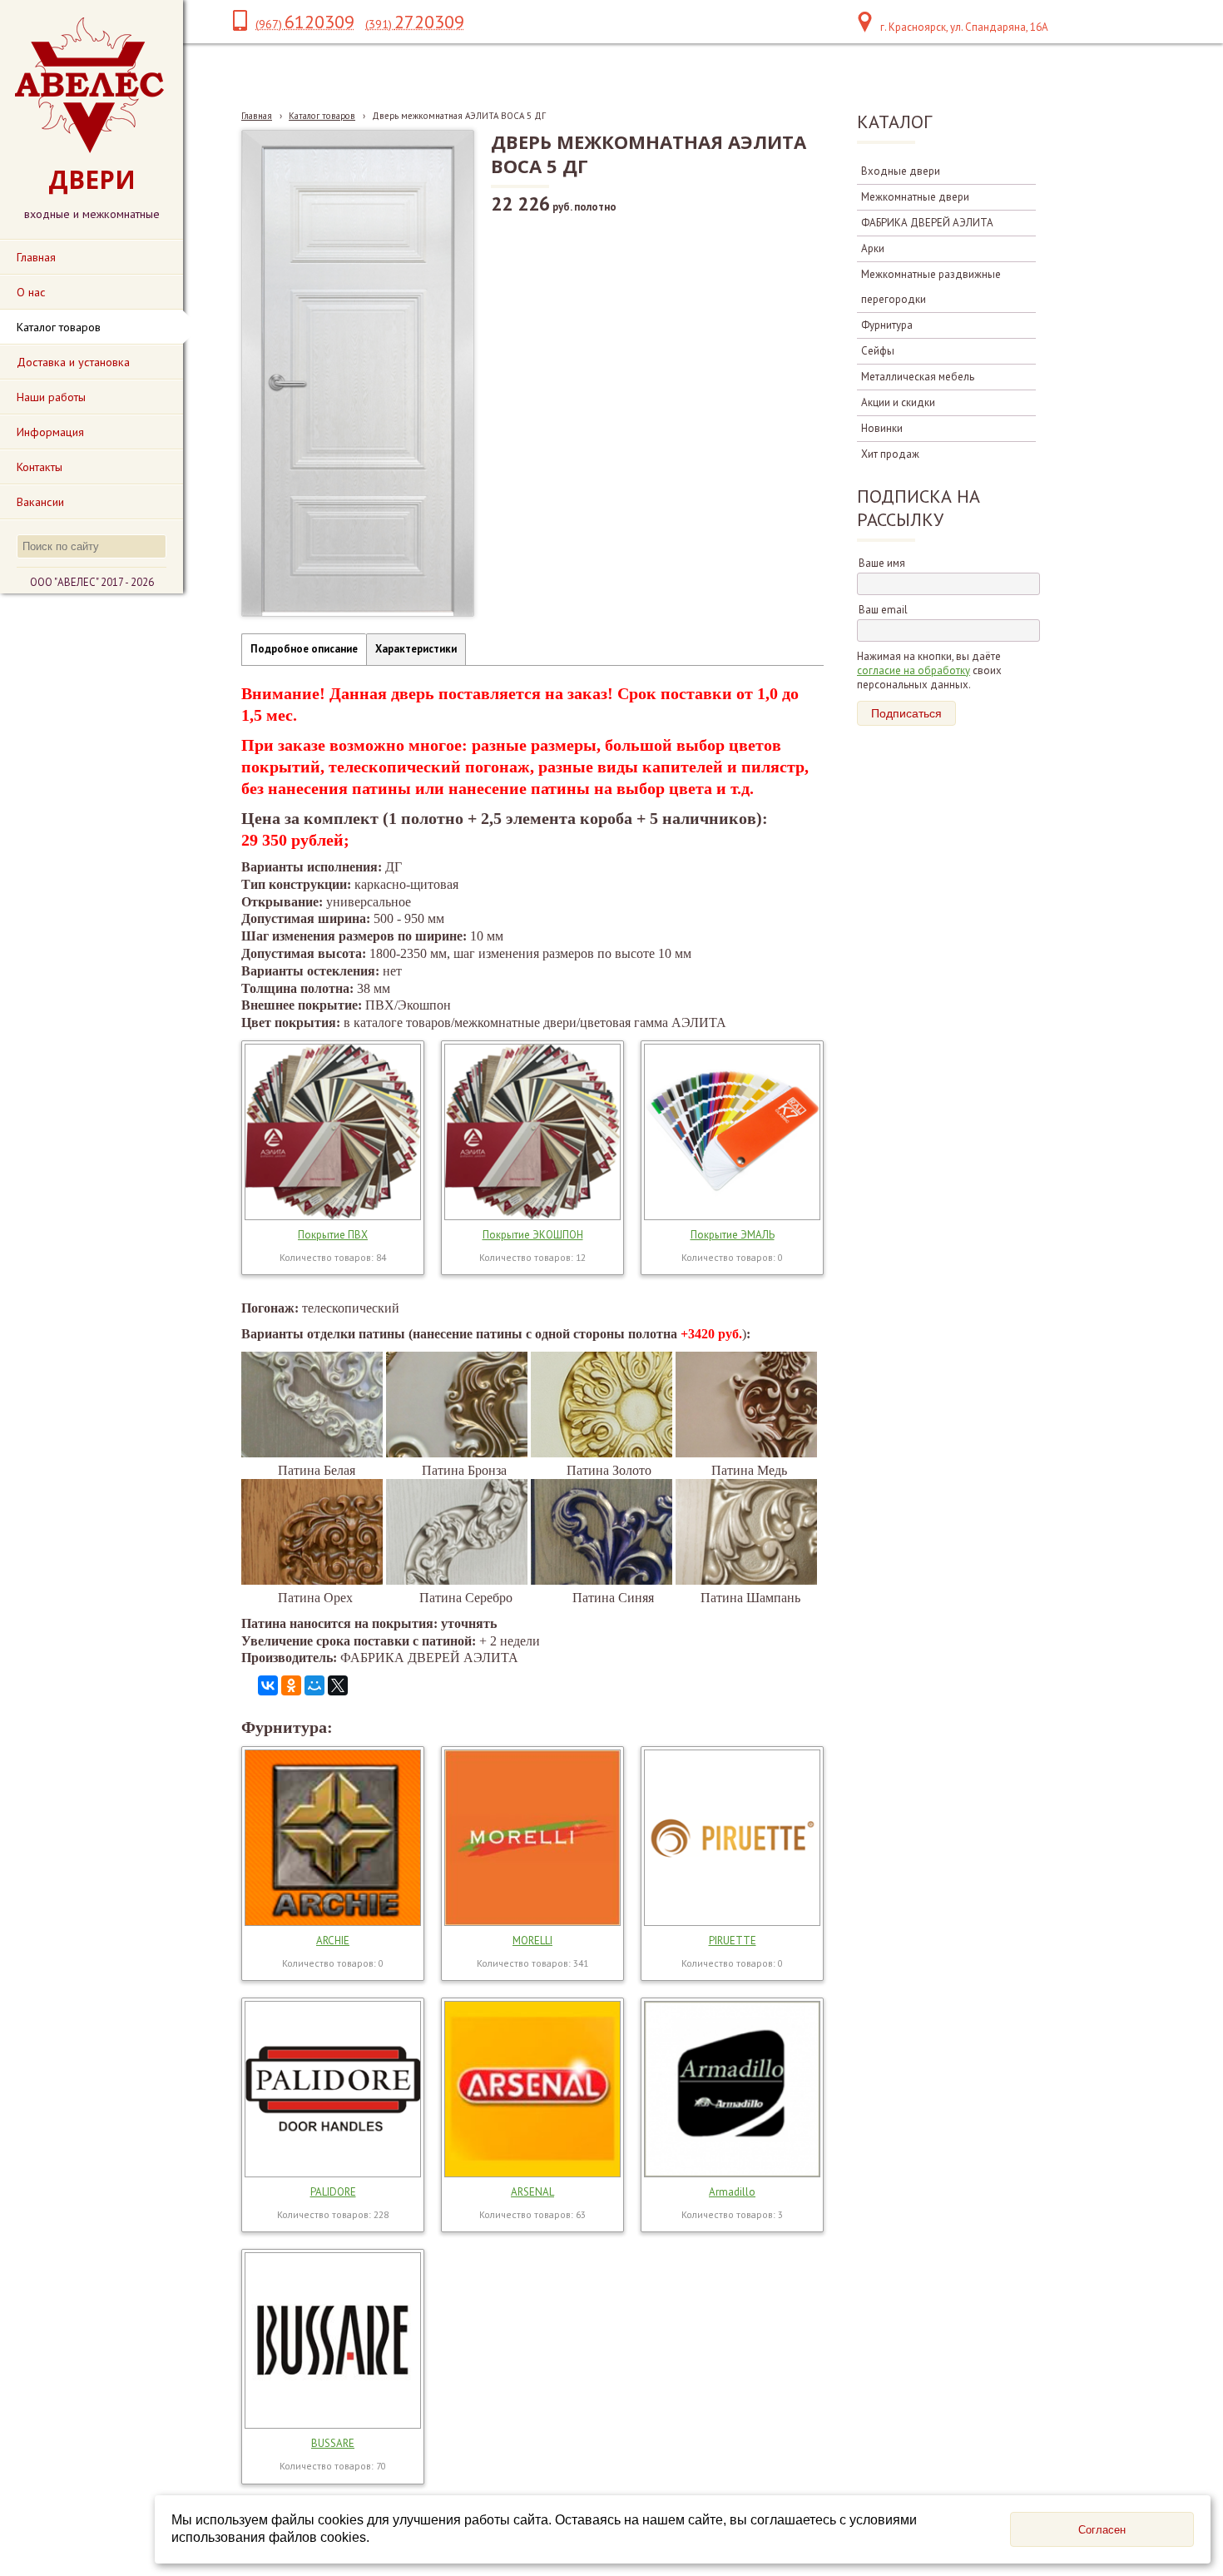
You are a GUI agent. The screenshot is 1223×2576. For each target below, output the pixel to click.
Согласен (1102, 2530)
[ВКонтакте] (268, 1685)
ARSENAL (532, 2192)
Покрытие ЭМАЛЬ (733, 1235)
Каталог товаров (322, 116)
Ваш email (883, 610)
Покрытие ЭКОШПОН (533, 1235)
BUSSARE (333, 2443)
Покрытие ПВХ (333, 1235)
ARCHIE (333, 1941)
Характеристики (416, 649)
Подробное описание (304, 649)
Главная (257, 116)
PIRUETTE (733, 1941)
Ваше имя (882, 563)
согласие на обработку (914, 670)
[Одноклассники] (291, 1685)
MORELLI (532, 1941)
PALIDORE (333, 2192)
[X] (338, 1685)
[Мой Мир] (314, 1685)
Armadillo (732, 2192)
